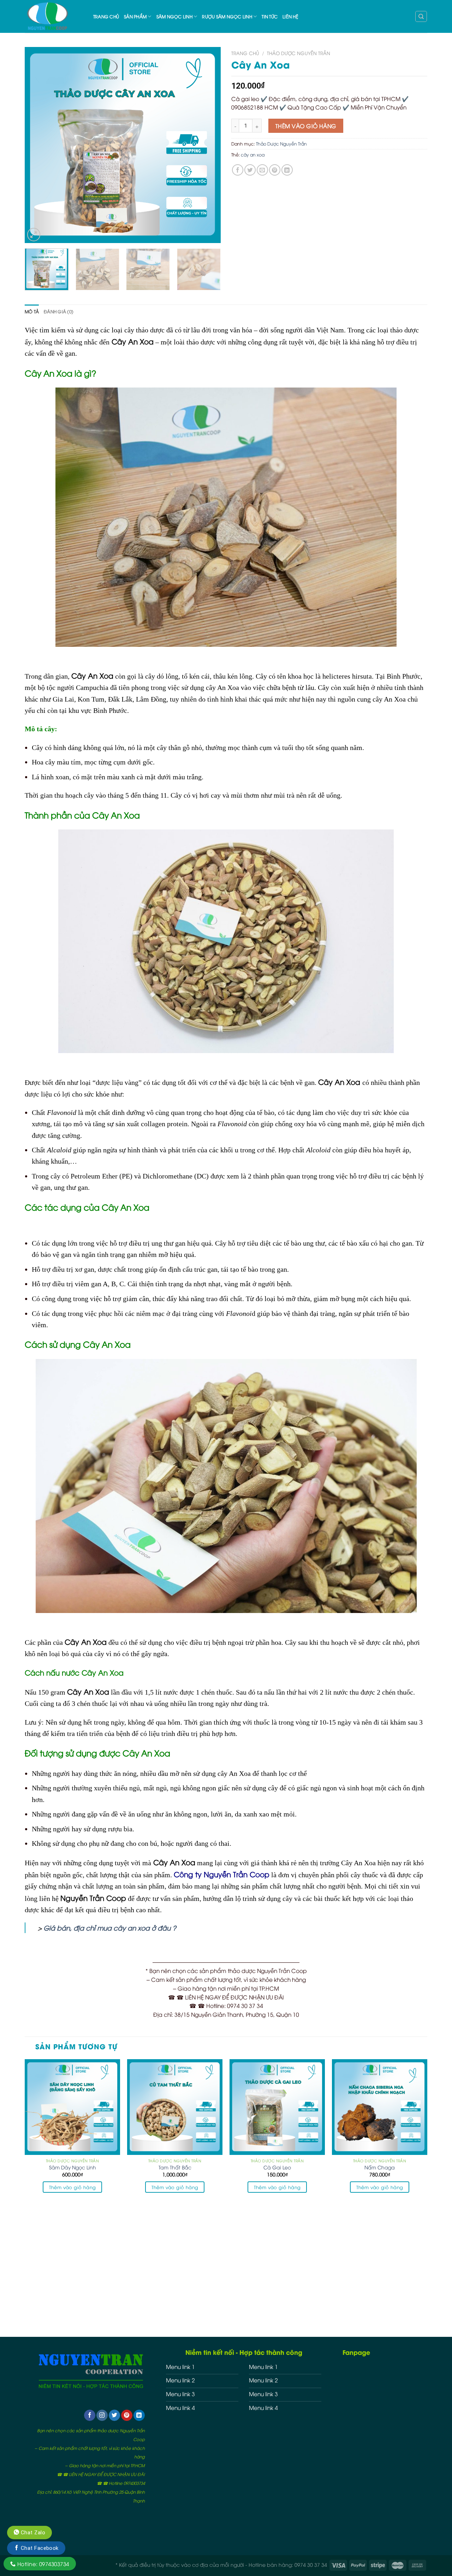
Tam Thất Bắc (175, 2167)
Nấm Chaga (380, 2167)
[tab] (32, 312)
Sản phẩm (135, 16)
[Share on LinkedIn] (287, 170)
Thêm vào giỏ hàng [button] (73, 2187)
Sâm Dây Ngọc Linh (73, 2167)
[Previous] (37, 145)
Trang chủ (106, 16)
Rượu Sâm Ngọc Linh (227, 16)
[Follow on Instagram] (102, 2415)
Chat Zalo (32, 2533)
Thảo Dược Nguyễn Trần (299, 53)
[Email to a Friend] (262, 170)
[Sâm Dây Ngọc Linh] (72, 2107)
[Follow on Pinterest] (127, 2415)
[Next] (208, 145)
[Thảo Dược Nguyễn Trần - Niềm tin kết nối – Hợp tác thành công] (54, 16)
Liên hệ (290, 16)
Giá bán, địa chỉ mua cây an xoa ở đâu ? (110, 1928)
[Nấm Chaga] (380, 2107)
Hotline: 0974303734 (42, 2564)
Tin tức (270, 16)
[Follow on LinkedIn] (139, 2415)
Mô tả (32, 311)
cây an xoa (253, 155)
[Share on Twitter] (250, 170)
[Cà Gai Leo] (277, 2107)
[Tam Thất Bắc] (175, 2107)
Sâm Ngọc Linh (174, 16)
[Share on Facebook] (238, 170)
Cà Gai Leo (277, 2167)
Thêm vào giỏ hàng (306, 126)
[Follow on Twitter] (114, 2415)
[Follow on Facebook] (90, 2415)
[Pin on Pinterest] (275, 170)
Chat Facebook (39, 2548)
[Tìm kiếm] (421, 16)
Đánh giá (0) (59, 311)
